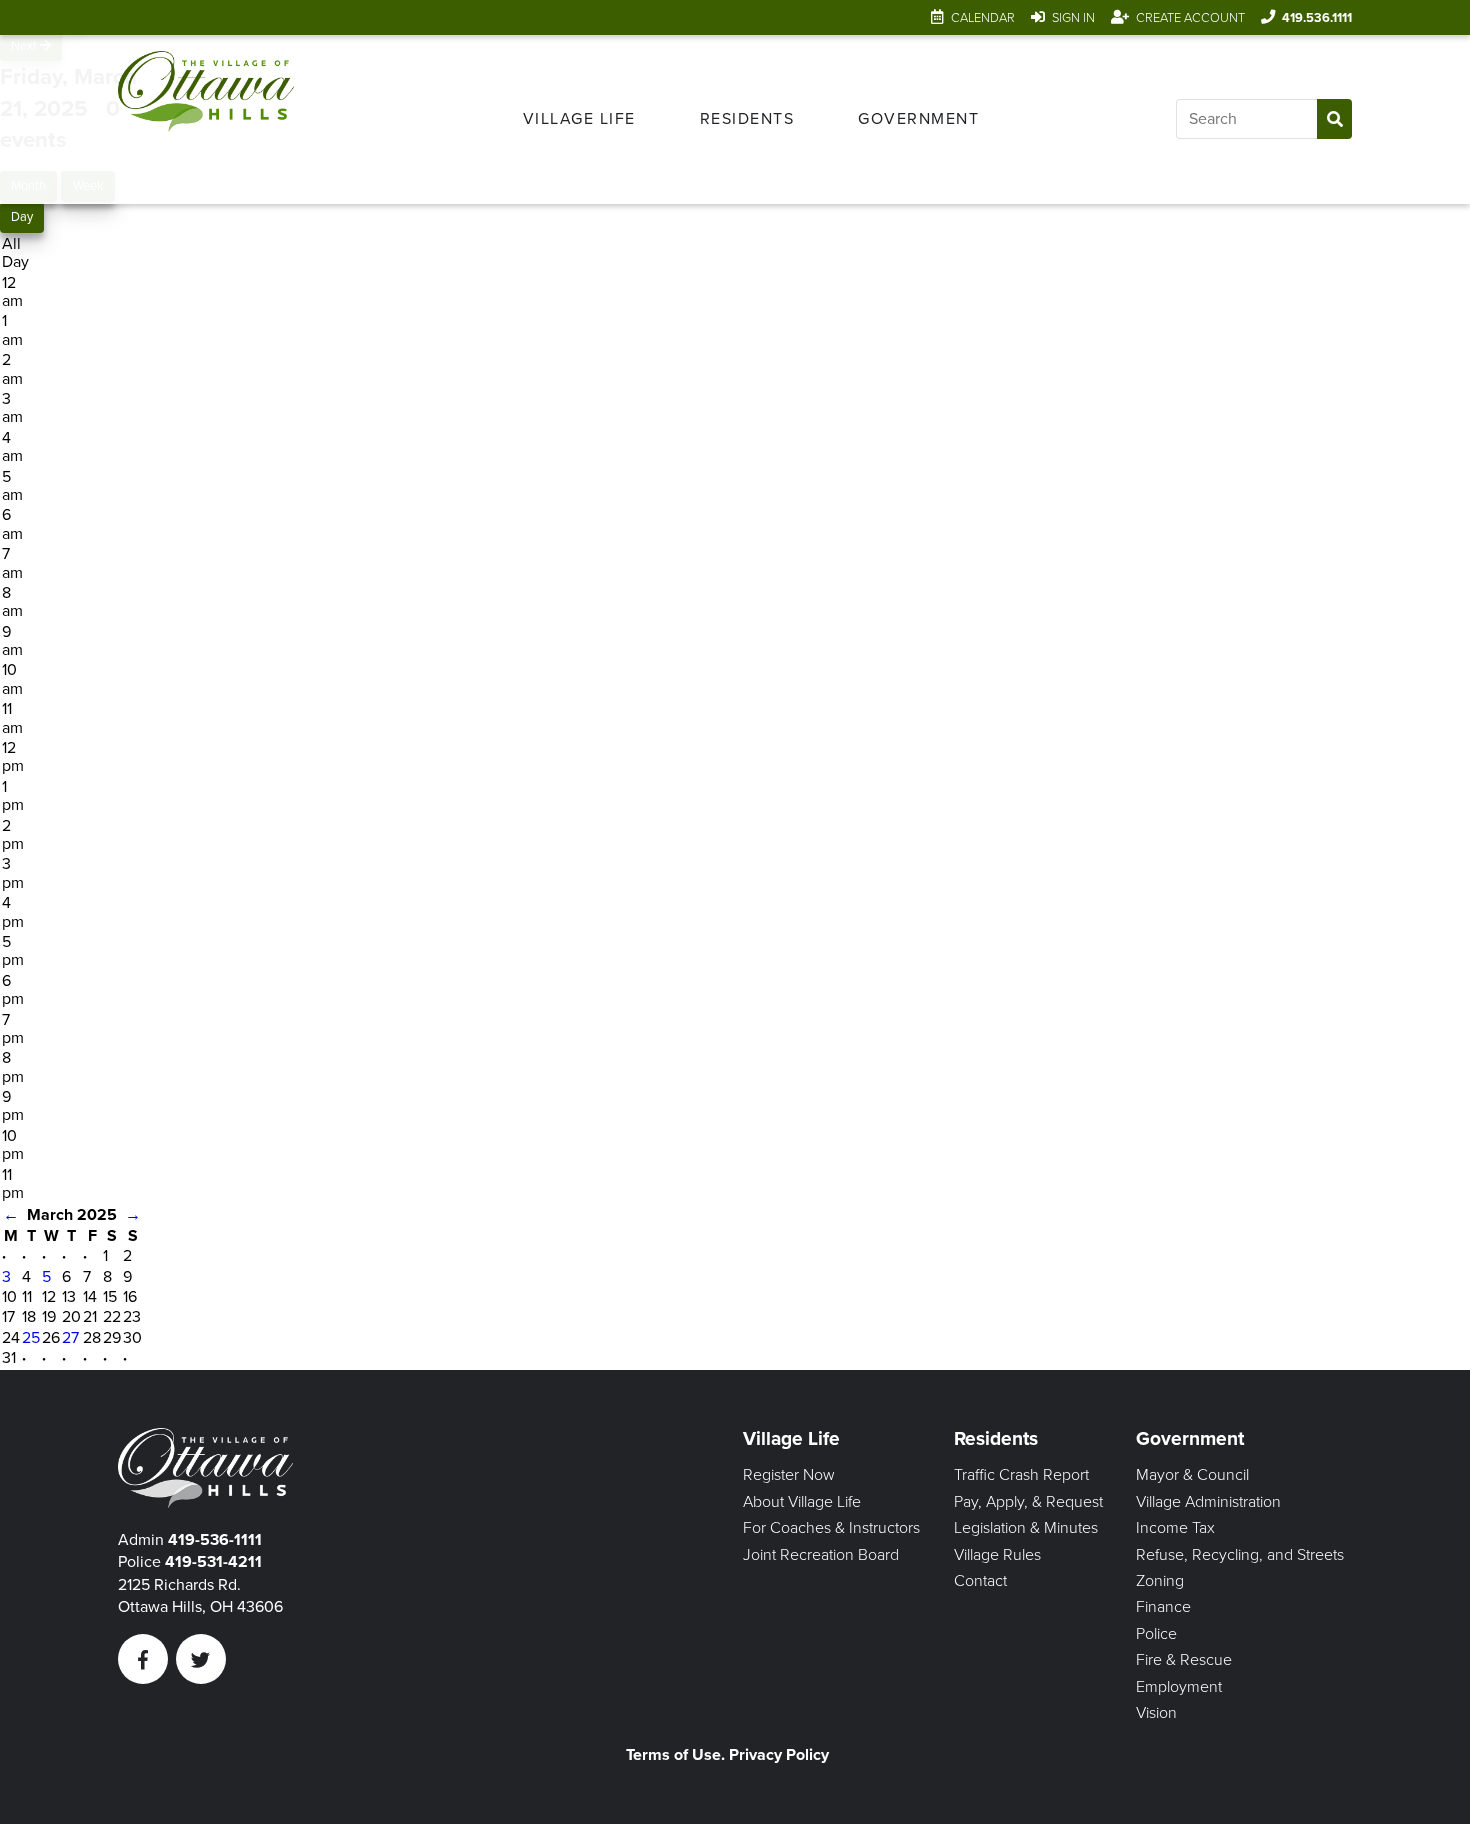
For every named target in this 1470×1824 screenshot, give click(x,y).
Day (22, 217)
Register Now (789, 1475)
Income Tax (1175, 1528)
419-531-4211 (213, 1562)
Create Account (1190, 18)
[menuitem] (579, 119)
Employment (1179, 1687)
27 (70, 1338)
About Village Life (802, 1502)
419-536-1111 (215, 1540)
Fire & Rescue (1184, 1660)
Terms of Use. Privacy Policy (727, 1755)
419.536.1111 (1317, 18)
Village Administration (1208, 1502)
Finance (1163, 1607)
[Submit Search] (1334, 119)
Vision (1156, 1713)
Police (1156, 1634)
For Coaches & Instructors (831, 1528)
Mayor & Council (1192, 1475)
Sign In (1073, 18)
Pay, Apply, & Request (1028, 1502)
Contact (980, 1581)
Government (918, 119)
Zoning (1160, 1581)
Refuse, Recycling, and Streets (1240, 1555)
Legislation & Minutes (1026, 1528)
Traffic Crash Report (1021, 1475)
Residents (747, 119)
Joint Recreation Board (821, 1555)
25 (31, 1338)
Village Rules (997, 1555)
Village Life (579, 119)
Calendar (983, 18)
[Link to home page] (206, 119)
